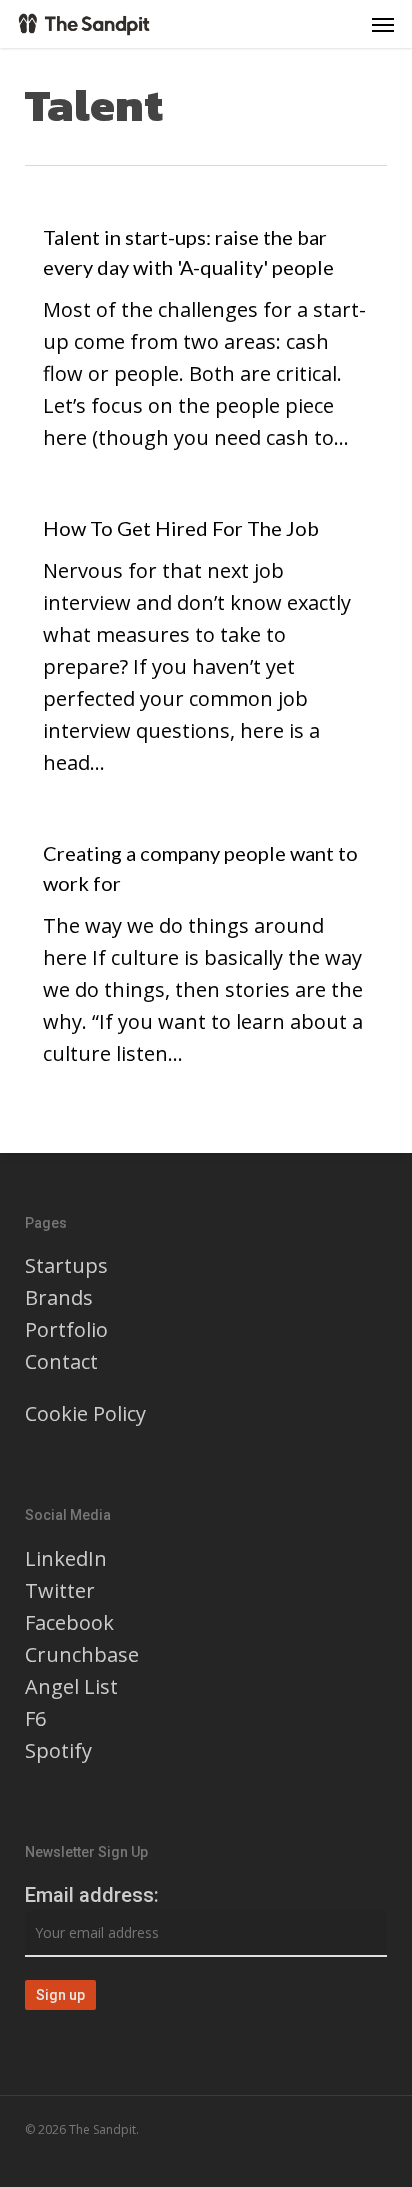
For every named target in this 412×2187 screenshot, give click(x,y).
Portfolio (66, 1329)
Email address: (92, 1895)
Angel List (71, 1686)
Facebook (69, 1622)
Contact (61, 1361)
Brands (59, 1297)
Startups (66, 1265)
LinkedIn (66, 1558)
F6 (35, 1718)
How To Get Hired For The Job (181, 528)
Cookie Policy (85, 1413)
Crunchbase (82, 1654)
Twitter (60, 1590)
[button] (383, 24)
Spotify (58, 1750)
